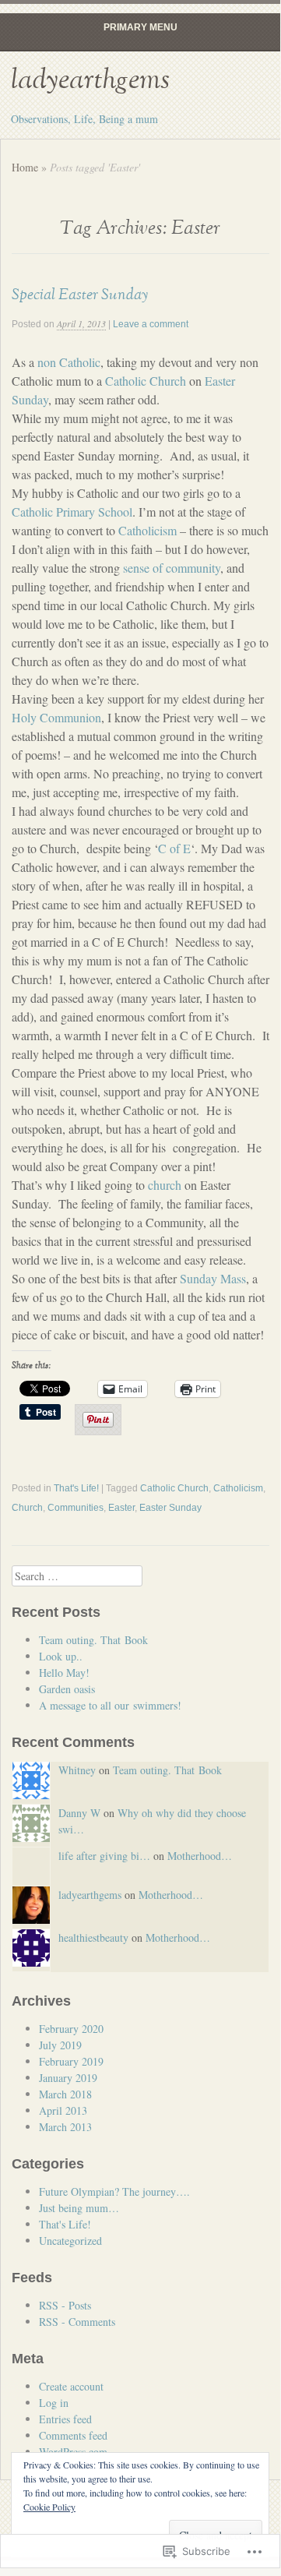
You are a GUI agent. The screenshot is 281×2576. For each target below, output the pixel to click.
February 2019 (71, 2061)
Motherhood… (200, 1856)
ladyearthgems (90, 80)
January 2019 (68, 2078)
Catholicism (148, 530)
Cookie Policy (49, 2507)
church (165, 1185)
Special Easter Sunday (80, 295)
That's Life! (76, 1488)
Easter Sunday (170, 1508)
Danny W (79, 1813)
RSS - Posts (65, 2305)
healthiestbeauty (93, 1937)
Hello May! (64, 1673)
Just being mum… (79, 2208)
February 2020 (71, 2029)
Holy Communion (56, 717)
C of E (174, 848)
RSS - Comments (77, 2322)
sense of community (172, 568)
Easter (121, 1508)
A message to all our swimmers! (110, 1705)
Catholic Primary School (72, 512)
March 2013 (65, 2127)
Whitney (77, 1770)
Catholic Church (146, 381)
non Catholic (69, 362)
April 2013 (63, 2110)
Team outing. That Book (93, 1640)
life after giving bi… (104, 1856)
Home (25, 167)
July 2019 (60, 2045)
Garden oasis (67, 1689)
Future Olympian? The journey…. (114, 2191)
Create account (71, 2386)
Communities (76, 1508)
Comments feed (73, 2435)
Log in (54, 2403)
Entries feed (65, 2419)
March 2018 (65, 2094)
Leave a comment (151, 324)
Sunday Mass (213, 1278)
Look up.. (61, 1656)
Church (27, 1508)
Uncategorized (70, 2241)
